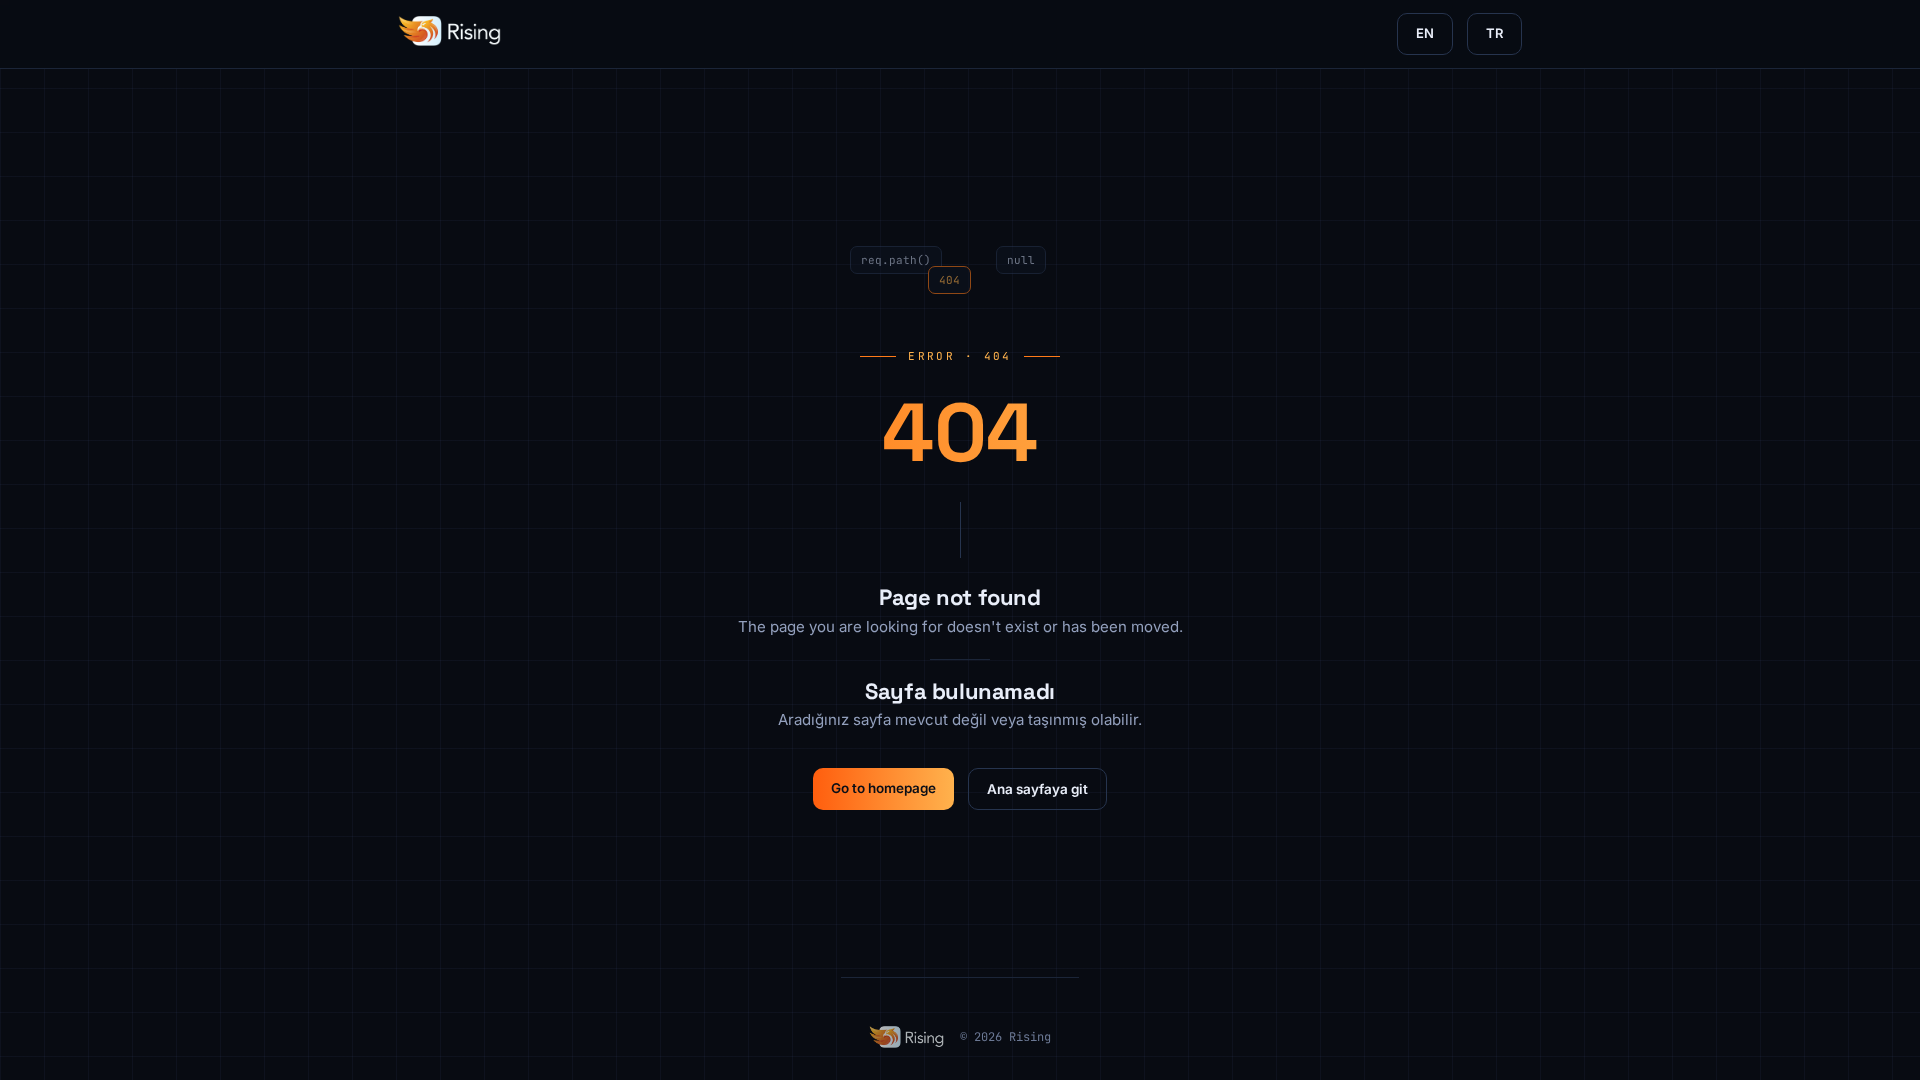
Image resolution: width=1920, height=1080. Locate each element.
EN (1425, 33)
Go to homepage (883, 788)
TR (1494, 33)
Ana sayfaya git (1037, 789)
